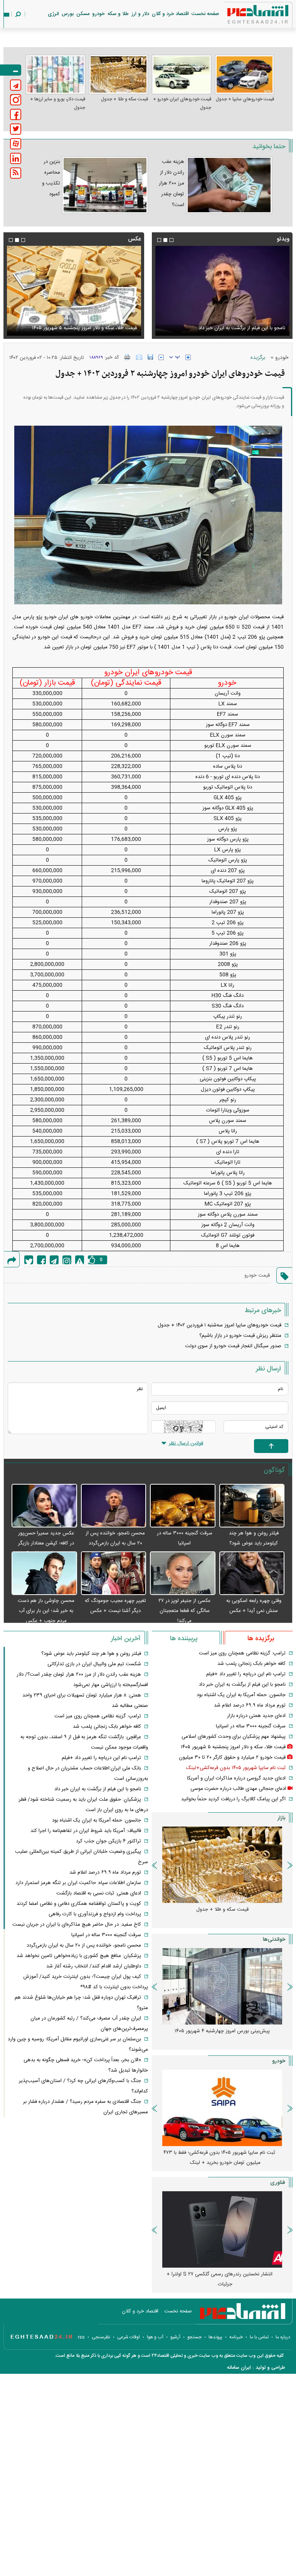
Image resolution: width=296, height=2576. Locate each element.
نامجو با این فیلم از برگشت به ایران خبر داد (242, 1685)
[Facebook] (41, 1260)
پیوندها (215, 2337)
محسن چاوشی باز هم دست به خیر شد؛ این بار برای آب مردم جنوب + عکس (46, 1611)
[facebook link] (16, 114)
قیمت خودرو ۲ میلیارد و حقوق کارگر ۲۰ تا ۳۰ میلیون (232, 1757)
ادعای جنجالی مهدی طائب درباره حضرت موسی (238, 1789)
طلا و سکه (118, 14)
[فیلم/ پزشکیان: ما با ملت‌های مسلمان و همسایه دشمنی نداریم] (222, 291)
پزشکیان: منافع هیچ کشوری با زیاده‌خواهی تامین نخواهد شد (79, 1956)
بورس (68, 14)
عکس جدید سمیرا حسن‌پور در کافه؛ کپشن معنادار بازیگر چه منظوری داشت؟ (46, 1543)
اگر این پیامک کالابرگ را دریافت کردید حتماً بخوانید (233, 1799)
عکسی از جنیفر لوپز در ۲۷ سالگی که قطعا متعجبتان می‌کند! (184, 1611)
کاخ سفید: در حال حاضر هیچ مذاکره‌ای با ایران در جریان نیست (77, 1925)
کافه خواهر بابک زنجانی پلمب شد (251, 1664)
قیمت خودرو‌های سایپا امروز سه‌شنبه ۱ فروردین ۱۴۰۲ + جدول (219, 1325)
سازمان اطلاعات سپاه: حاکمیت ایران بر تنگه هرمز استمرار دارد (78, 1883)
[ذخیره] (150, 357)
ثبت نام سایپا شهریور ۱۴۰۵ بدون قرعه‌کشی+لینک (236, 1768)
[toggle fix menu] (11, 70)
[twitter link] (16, 129)
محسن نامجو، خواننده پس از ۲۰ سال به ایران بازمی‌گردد (84, 1945)
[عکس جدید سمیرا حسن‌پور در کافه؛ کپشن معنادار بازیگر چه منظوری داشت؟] (44, 1506)
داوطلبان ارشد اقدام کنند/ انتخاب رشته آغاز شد (94, 1966)
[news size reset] (175, 357)
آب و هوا (155, 2337)
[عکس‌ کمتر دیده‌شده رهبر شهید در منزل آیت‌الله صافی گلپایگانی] (74, 291)
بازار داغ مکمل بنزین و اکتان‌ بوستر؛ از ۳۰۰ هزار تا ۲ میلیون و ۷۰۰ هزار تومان (219, 2036)
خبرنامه (236, 2337)
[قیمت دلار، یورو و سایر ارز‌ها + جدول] (55, 74)
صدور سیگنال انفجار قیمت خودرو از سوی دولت (233, 1346)
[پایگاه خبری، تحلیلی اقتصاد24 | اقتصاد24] (246, 16)
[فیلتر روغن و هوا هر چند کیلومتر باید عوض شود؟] (252, 1506)
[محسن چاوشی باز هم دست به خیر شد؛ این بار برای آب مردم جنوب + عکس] (44, 1574)
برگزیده (258, 358)
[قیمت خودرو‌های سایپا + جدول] (245, 74)
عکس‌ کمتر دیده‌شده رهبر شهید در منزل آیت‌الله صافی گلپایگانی (82, 323)
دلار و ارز (140, 14)
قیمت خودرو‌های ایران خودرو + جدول (182, 103)
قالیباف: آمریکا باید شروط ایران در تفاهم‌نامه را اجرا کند (86, 1831)
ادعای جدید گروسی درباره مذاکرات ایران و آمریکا (236, 1778)
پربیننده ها (184, 1639)
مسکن (83, 14)
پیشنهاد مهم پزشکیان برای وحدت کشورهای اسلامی (234, 1737)
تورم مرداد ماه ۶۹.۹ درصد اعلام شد (250, 1705)
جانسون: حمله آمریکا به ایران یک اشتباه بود (241, 1695)
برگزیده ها (261, 1639)
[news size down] (161, 357)
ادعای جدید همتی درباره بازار (256, 1716)
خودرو (98, 14)
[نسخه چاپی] (127, 357)
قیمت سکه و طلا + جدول (124, 99)
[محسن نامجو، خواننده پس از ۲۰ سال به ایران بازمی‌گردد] (114, 1506)
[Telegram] (54, 1260)
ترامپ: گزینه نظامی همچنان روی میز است (242, 1653)
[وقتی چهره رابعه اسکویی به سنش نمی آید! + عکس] (252, 1574)
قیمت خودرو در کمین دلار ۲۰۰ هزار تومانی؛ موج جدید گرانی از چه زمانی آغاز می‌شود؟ (219, 2158)
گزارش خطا (80, 1260)
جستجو (194, 2337)
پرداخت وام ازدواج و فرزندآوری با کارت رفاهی (95, 1914)
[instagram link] (16, 100)
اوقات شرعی (129, 2337)
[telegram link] (16, 85)
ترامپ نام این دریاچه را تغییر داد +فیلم (246, 1674)
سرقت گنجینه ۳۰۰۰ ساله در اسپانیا (251, 1726)
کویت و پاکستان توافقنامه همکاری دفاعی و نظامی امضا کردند (79, 1904)
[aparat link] (16, 144)
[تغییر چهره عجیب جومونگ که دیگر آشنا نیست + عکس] (114, 1574)
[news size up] (188, 357)
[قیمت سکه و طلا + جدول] (119, 74)
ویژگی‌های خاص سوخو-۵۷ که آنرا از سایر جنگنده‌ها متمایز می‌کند (219, 2279)
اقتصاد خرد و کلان (170, 14)
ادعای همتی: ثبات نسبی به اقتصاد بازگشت (99, 1893)
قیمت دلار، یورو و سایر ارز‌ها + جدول (58, 103)
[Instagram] (67, 1260)
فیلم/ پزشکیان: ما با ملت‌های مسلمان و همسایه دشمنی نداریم (229, 323)
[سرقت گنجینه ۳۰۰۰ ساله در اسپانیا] (183, 1506)
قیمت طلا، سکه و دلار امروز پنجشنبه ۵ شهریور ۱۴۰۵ (233, 1747)
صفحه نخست (205, 14)
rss (81, 2337)
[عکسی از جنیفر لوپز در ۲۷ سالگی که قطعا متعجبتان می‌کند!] (183, 1574)
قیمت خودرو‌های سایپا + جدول (245, 99)
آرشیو (175, 2337)
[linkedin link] (16, 158)
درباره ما (283, 2337)
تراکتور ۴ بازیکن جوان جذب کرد (108, 1841)
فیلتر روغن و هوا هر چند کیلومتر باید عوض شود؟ (91, 1654)
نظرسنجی (101, 2337)
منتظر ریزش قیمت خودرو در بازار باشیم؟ (240, 1336)
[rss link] (16, 173)
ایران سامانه (239, 2368)
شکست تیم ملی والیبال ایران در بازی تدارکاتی (94, 1664)
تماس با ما (259, 2337)
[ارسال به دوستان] (139, 357)
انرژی (53, 14)
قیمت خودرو (257, 1275)
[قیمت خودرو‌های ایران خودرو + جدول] (182, 74)
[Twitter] (29, 1260)
